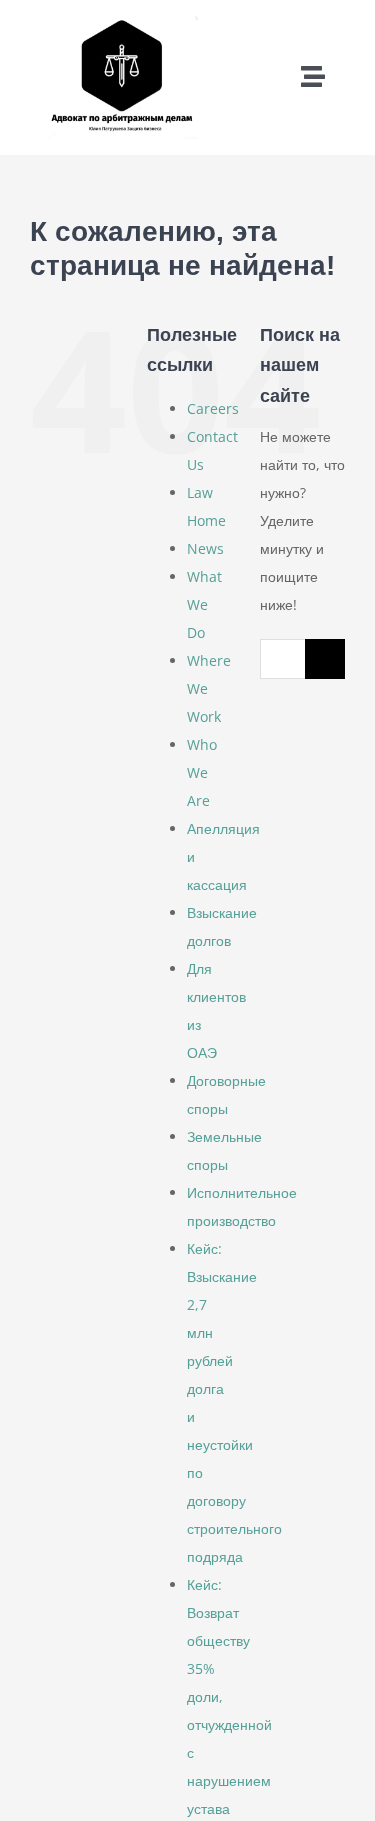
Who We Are (202, 772)
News (205, 548)
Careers (213, 408)
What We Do (204, 604)
